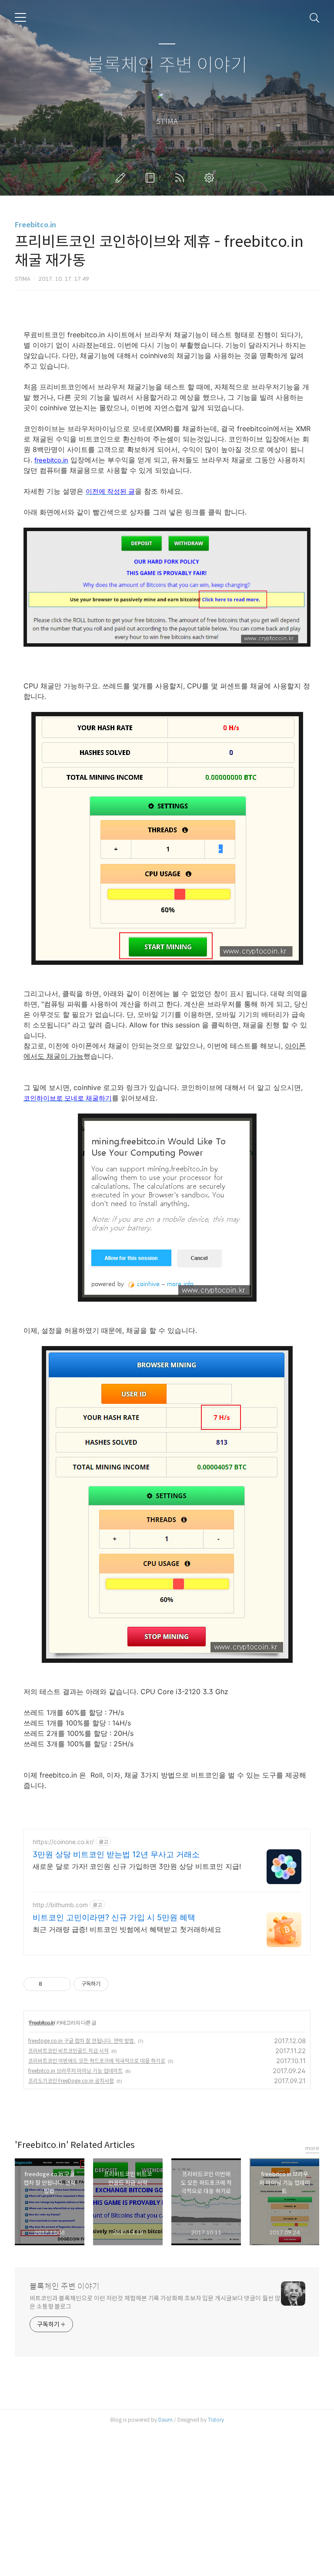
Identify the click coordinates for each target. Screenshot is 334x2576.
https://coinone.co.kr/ (63, 1842)
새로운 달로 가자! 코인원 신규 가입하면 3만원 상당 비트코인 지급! (137, 1866)
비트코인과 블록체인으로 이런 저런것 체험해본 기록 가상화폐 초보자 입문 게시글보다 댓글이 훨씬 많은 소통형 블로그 (155, 2302)
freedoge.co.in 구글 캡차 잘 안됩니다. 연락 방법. (82, 2041)
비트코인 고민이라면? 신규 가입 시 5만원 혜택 (114, 1917)
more (312, 2148)
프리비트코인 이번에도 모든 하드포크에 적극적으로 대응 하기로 (97, 2061)
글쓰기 (122, 178)
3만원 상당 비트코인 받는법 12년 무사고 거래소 (116, 1854)
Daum (165, 2420)
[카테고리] (20, 17)
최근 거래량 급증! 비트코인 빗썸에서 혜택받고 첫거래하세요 (127, 1929)
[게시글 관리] (61, 1984)
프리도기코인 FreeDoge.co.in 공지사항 (71, 2081)
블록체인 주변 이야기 (167, 65)
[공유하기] (50, 1984)
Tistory (216, 2420)
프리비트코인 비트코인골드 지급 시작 (68, 2051)
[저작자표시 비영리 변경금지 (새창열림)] (120, 1984)
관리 (211, 178)
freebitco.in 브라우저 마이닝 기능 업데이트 (75, 2071)
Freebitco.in (35, 225)
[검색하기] (314, 17)
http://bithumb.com (60, 1905)
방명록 (152, 178)
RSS (181, 178)
